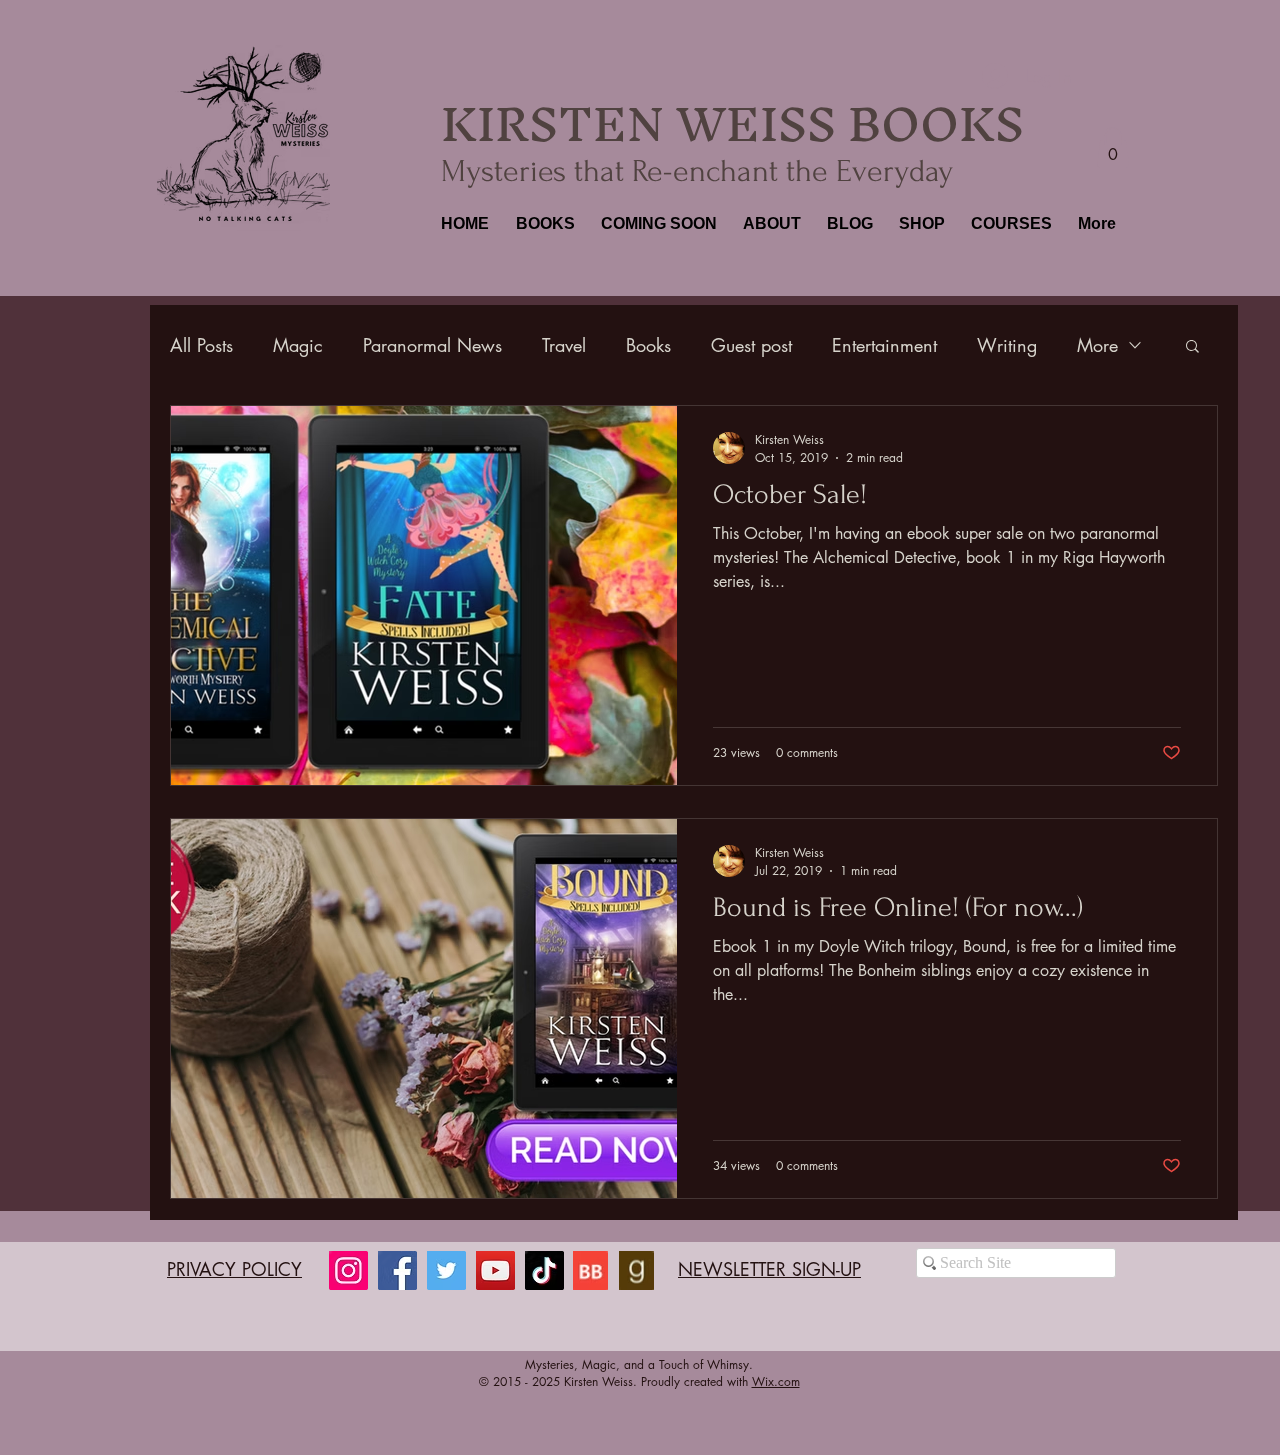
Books (648, 345)
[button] (543, 224)
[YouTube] (495, 1270)
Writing (1007, 345)
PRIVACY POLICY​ (234, 1269)
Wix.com (776, 1381)
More (1097, 345)
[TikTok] (544, 1270)
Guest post (751, 345)
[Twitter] (446, 1270)
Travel (564, 345)
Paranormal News (432, 345)
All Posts (201, 345)
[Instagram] (348, 1270)
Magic (298, 345)
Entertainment (884, 345)
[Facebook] (397, 1270)
